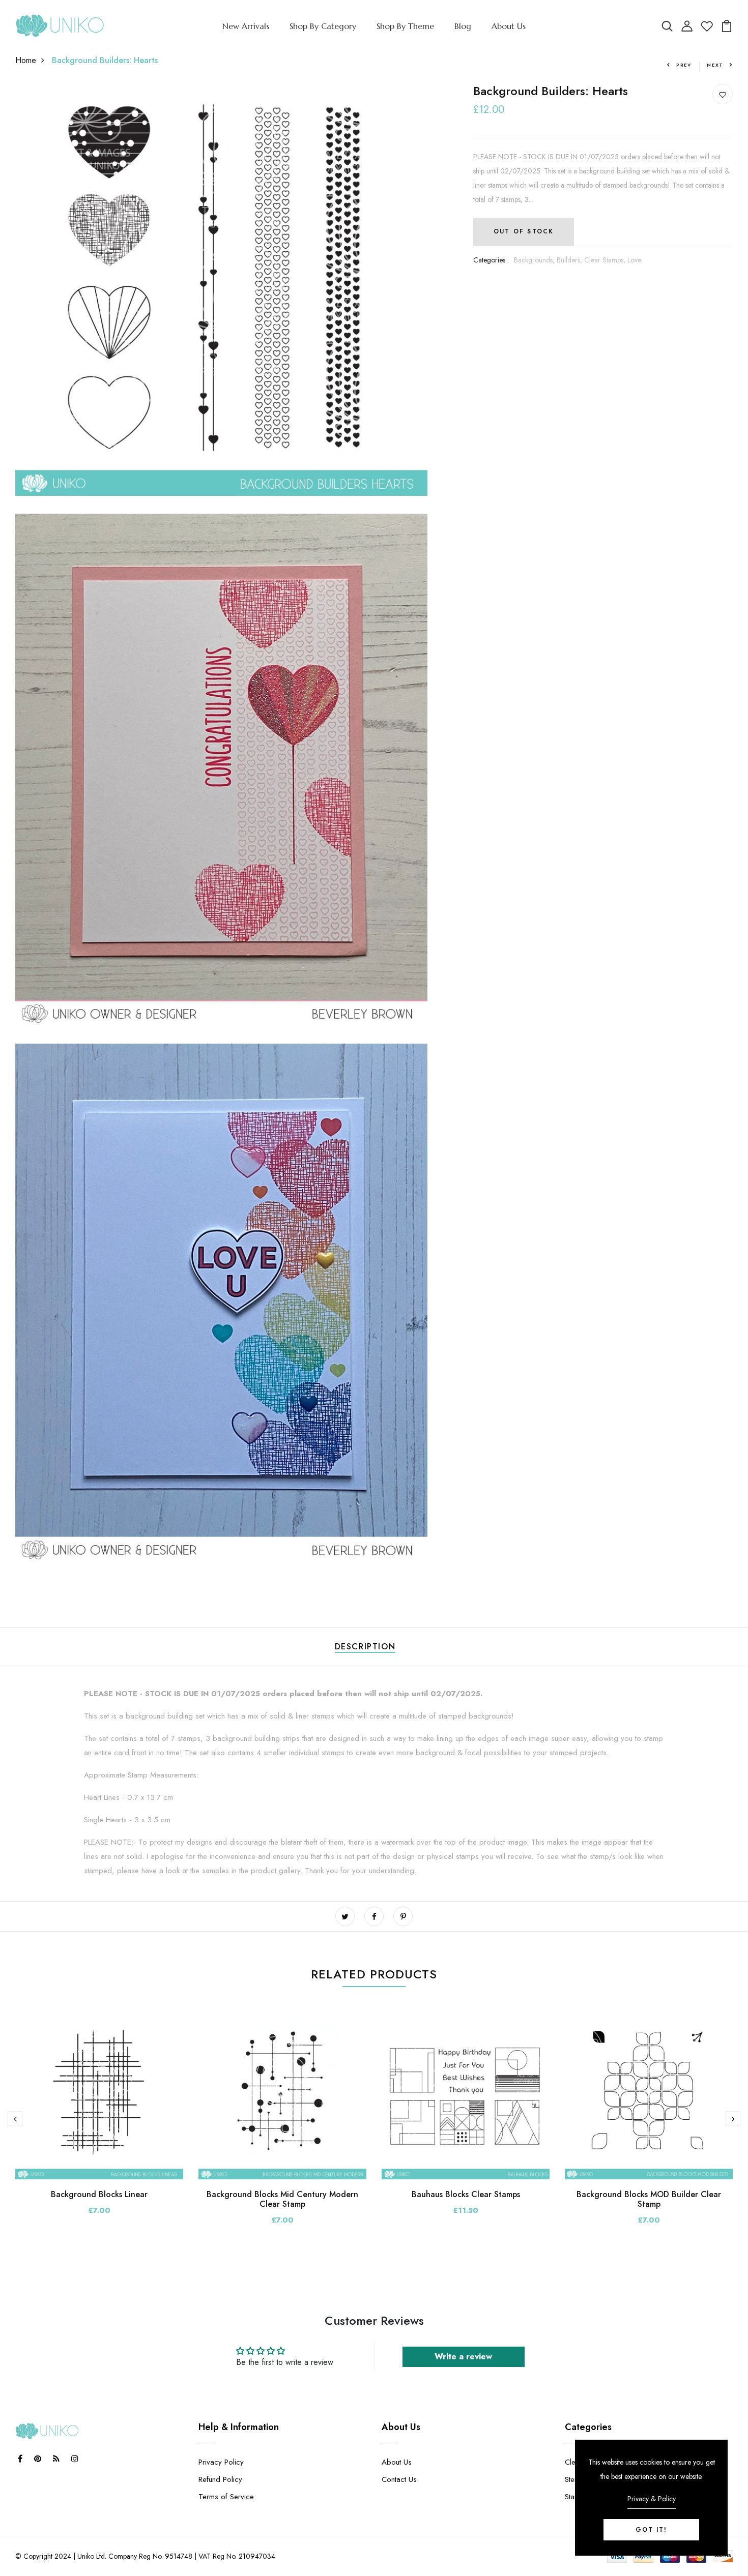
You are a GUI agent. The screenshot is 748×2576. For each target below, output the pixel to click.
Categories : (491, 260)
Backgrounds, (535, 260)
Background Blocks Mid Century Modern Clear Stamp (282, 2199)
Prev (684, 65)
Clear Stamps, (606, 260)
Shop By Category (323, 26)
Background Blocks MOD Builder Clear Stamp (649, 2199)
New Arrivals (246, 26)
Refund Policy (220, 2479)
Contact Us (399, 2479)
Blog (463, 26)
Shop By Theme (405, 26)
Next (715, 65)
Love (634, 260)
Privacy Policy (221, 2462)
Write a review (463, 2357)
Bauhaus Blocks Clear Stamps (466, 2194)
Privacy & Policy (652, 2499)
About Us (509, 26)
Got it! (651, 2530)
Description (365, 1647)
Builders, (570, 260)
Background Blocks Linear (99, 2194)
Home (26, 60)
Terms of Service (226, 2497)
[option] (99, 2122)
